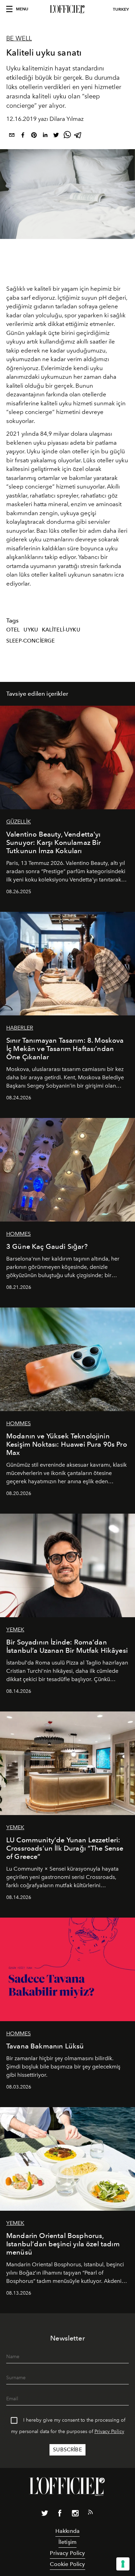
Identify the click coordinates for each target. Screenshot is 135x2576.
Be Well (19, 38)
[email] (12, 136)
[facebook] (23, 136)
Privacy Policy (109, 2432)
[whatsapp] (67, 136)
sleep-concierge (30, 641)
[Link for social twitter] (45, 2515)
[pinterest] (34, 136)
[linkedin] (45, 136)
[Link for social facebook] (60, 2515)
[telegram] (78, 136)
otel (13, 630)
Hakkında (67, 2531)
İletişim (67, 2542)
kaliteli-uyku (61, 630)
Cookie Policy (67, 2564)
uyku (31, 630)
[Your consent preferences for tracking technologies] (123, 2564)
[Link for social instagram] (75, 2515)
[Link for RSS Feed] (90, 2514)
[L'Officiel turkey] (67, 9)
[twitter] (56, 136)
